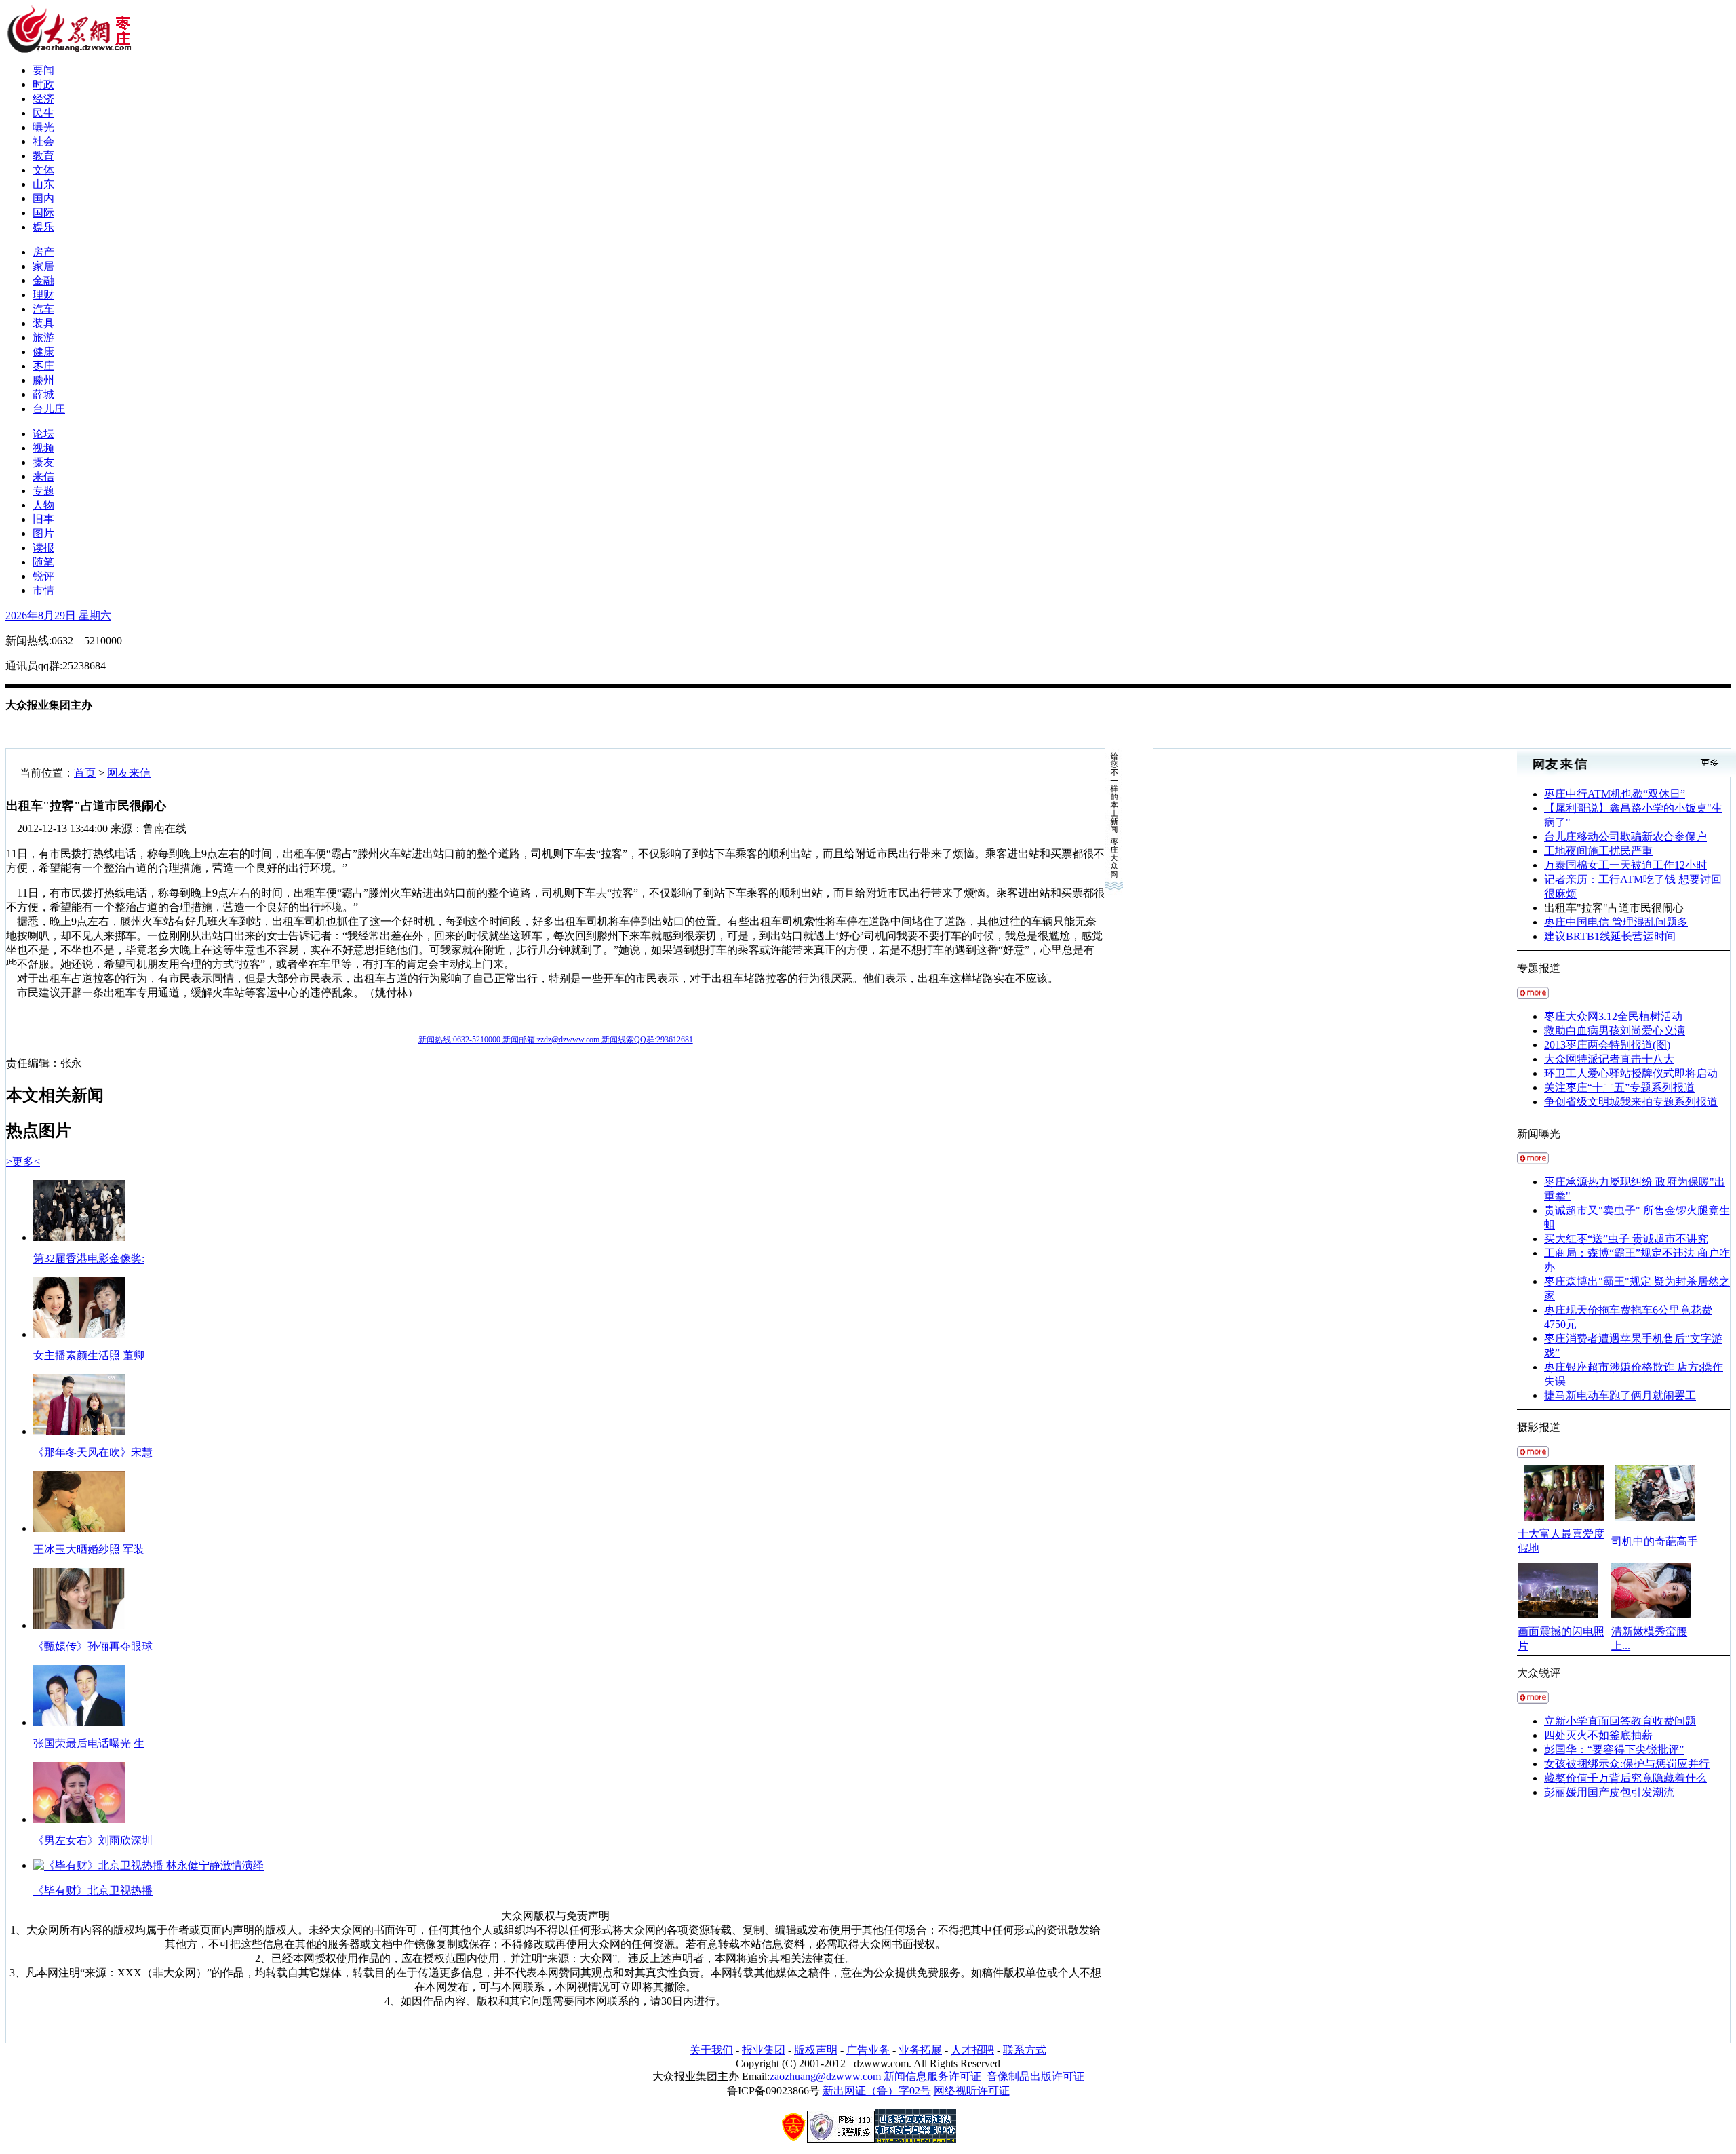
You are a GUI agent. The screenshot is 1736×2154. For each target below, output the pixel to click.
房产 (43, 252)
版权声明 (816, 2050)
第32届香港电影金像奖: (89, 1258)
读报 (43, 548)
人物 (43, 505)
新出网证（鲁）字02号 (877, 2091)
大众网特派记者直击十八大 (1609, 1059)
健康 (43, 352)
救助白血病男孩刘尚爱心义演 (1615, 1031)
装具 (43, 323)
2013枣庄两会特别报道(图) (1607, 1045)
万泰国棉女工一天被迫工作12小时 (1625, 865)
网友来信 (129, 773)
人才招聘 (972, 2050)
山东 (43, 184)
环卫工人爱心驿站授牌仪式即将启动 (1631, 1073)
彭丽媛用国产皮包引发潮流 (1609, 1792)
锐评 (43, 576)
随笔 (43, 562)
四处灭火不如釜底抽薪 (1598, 1735)
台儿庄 (49, 409)
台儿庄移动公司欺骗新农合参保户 (1625, 837)
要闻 (43, 70)
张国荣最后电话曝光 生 (89, 1743)
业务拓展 (920, 2050)
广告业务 (868, 2050)
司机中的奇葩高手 (1655, 1541)
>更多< (23, 1161)
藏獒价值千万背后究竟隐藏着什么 (1625, 1778)
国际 (43, 213)
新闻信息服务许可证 (932, 2076)
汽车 (43, 309)
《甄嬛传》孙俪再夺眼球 (93, 1646)
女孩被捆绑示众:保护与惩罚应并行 (1627, 1764)
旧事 (43, 519)
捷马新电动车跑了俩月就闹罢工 (1620, 1395)
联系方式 (1025, 2050)
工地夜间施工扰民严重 (1598, 851)
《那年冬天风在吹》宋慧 (93, 1452)
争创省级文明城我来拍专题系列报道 (1631, 1102)
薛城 (43, 394)
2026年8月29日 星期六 (58, 615)
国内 (43, 198)
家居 (43, 266)
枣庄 (43, 366)
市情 (43, 590)
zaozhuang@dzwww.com (825, 2076)
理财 (43, 295)
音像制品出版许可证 (1035, 2076)
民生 (43, 113)
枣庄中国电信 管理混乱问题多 (1616, 922)
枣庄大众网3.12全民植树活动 (1613, 1016)
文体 (43, 170)
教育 (43, 156)
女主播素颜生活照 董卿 (89, 1355)
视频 (43, 448)
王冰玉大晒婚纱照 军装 (89, 1549)
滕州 (43, 380)
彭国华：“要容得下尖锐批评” (1614, 1749)
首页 (85, 773)
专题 (43, 491)
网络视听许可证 (972, 2091)
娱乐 (43, 227)
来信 (43, 476)
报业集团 (764, 2050)
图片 (43, 533)
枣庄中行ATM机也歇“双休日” (1615, 794)
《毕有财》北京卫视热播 (93, 1891)
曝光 (43, 127)
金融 (43, 280)
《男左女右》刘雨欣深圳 (93, 1840)
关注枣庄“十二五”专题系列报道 (1619, 1088)
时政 (43, 84)
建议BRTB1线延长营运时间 (1610, 936)
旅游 (43, 337)
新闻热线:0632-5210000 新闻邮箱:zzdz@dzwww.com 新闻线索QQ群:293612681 (556, 1040)
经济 (43, 99)
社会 (43, 141)
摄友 (43, 462)
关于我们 (711, 2050)
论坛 (43, 434)
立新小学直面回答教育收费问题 (1620, 1721)
